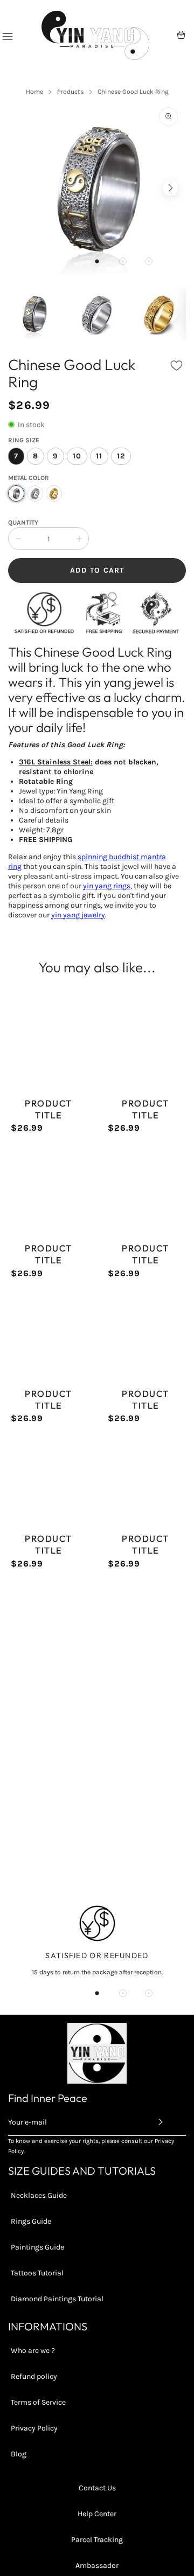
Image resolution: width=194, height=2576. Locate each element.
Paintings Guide (37, 2247)
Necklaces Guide (39, 2195)
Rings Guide (31, 2221)
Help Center (97, 2514)
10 (77, 456)
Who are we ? (33, 2351)
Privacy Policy (34, 2428)
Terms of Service (38, 2402)
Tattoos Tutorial (37, 2273)
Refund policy (34, 2376)
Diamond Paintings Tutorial (57, 2299)
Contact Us (97, 2488)
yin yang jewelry (78, 915)
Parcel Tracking (97, 2540)
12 (121, 456)
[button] (97, 261)
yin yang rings (107, 886)
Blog (19, 2454)
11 (99, 456)
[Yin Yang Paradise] (95, 35)
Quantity (23, 523)
